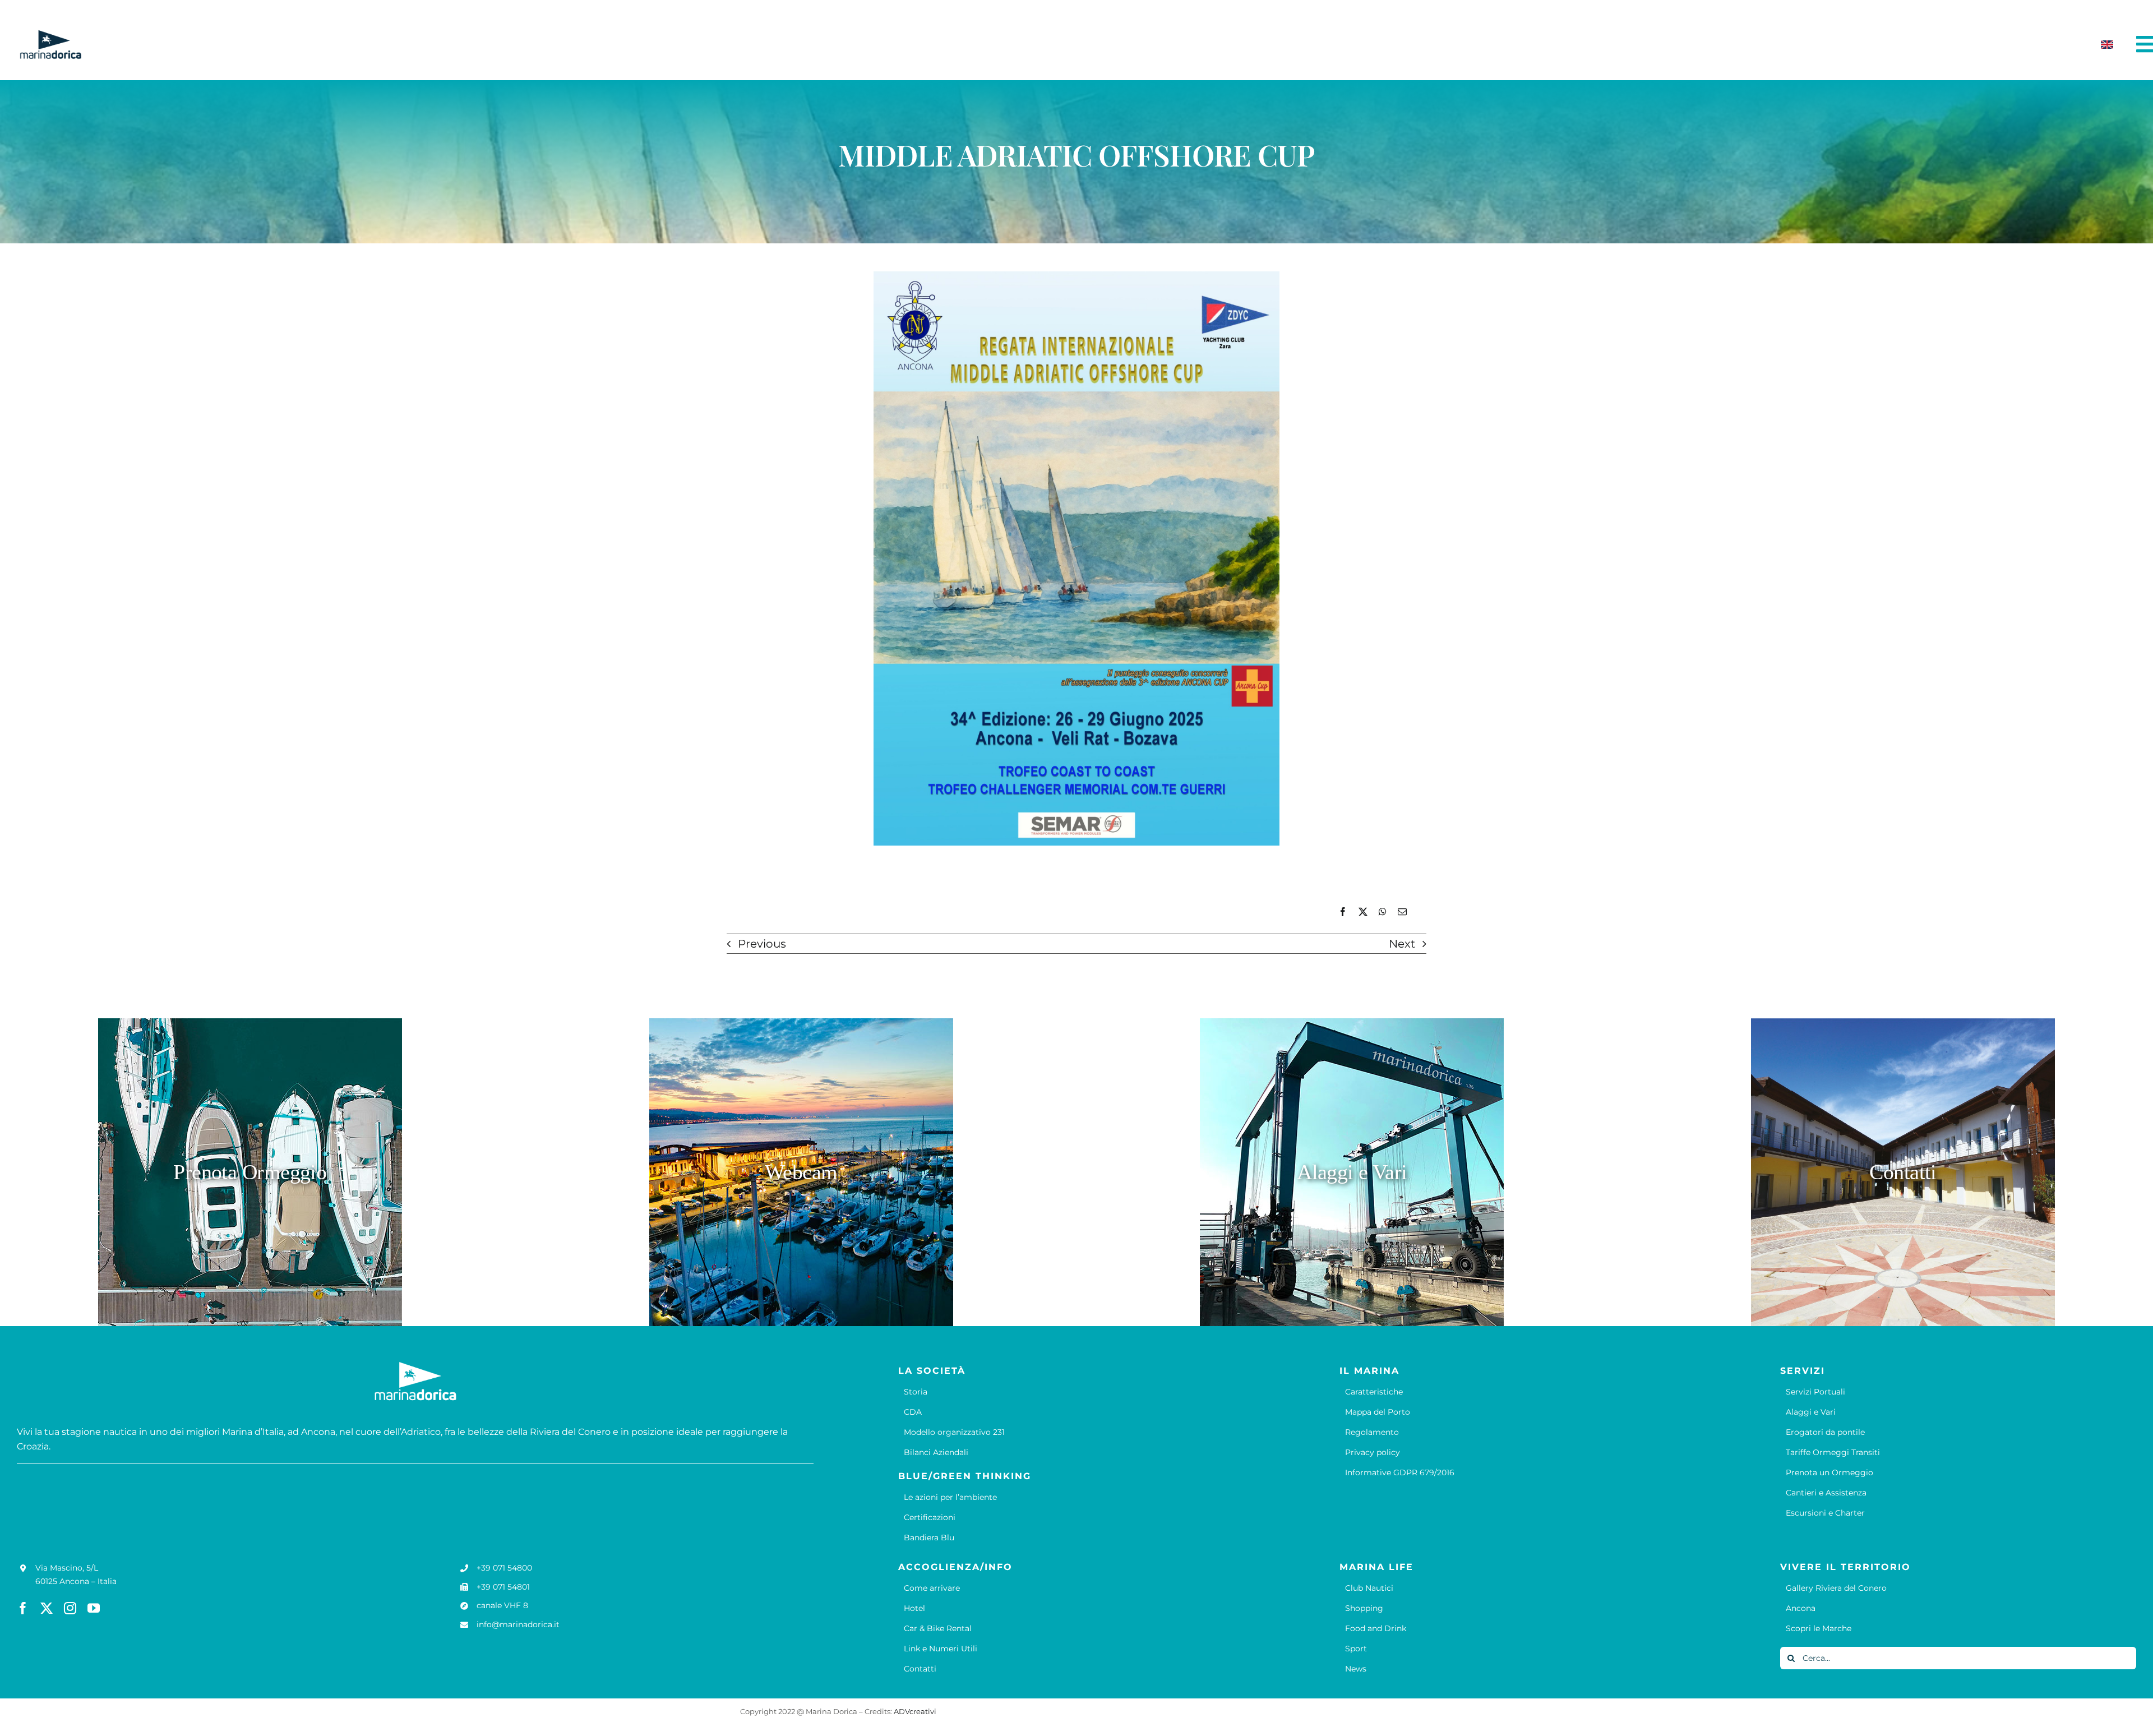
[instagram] (70, 1608)
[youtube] (94, 1608)
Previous (762, 944)
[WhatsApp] (1383, 912)
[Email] (1402, 912)
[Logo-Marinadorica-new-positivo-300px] (50, 34)
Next (1402, 944)
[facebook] (23, 1608)
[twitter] (47, 1608)
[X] (1363, 912)
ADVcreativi (915, 1711)
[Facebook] (1343, 912)
